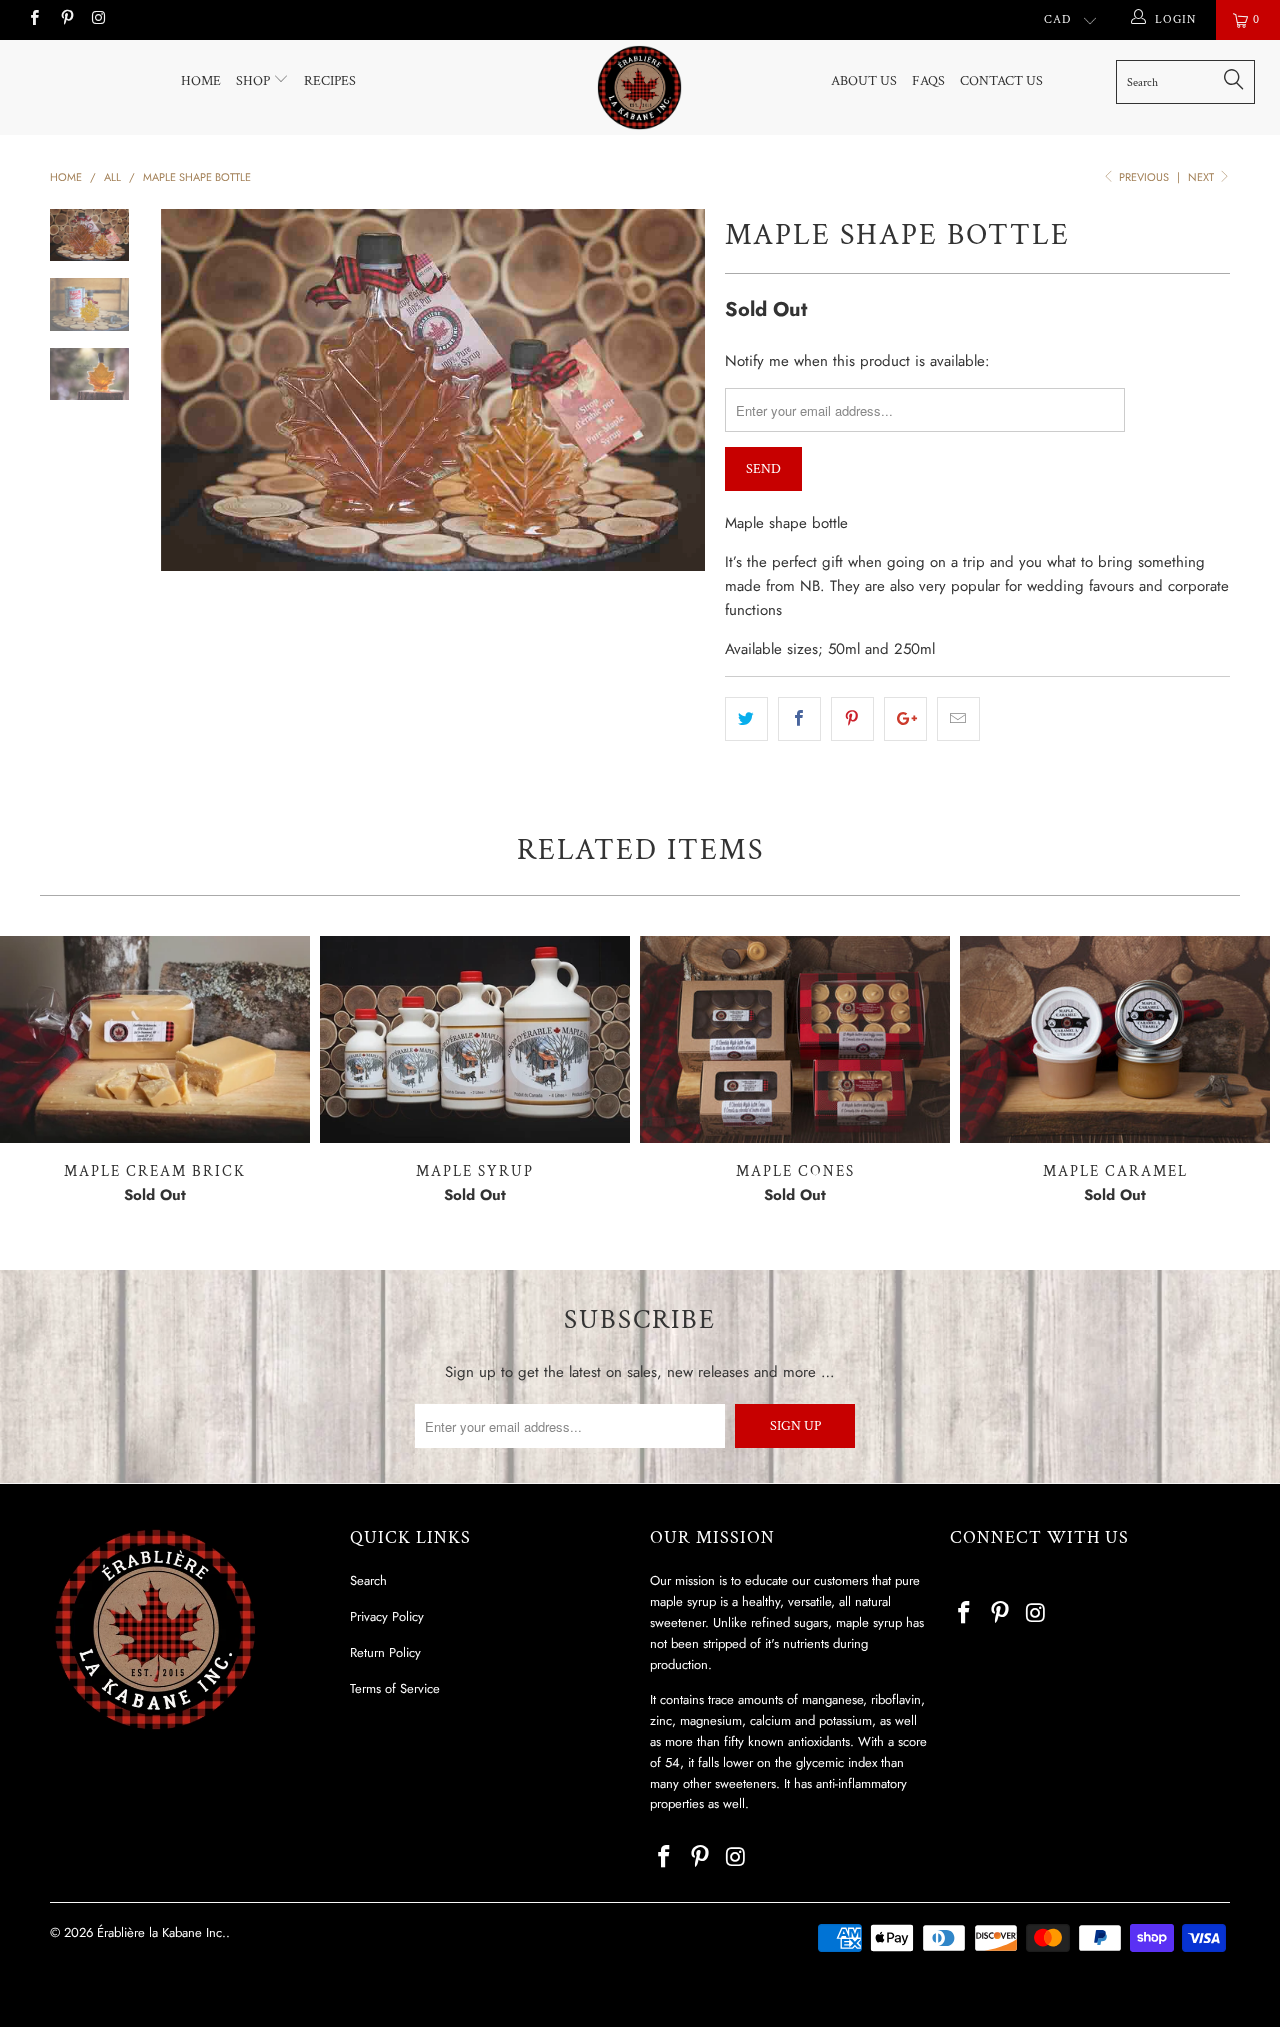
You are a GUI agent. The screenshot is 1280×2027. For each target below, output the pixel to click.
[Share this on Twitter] (746, 719)
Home (201, 81)
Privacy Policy (387, 1616)
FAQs (928, 81)
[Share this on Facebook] (799, 719)
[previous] (190, 390)
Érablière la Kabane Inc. (161, 1932)
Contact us (1001, 81)
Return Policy (385, 1652)
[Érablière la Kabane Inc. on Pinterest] (65, 20)
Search (368, 1580)
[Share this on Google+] (905, 719)
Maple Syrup (475, 1039)
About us (864, 81)
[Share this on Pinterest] (852, 719)
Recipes (330, 81)
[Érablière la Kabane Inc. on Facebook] (33, 20)
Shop (254, 81)
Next (1202, 177)
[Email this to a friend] (958, 719)
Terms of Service (395, 1688)
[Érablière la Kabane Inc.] (640, 87)
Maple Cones (795, 1039)
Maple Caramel (1115, 1039)
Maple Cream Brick (155, 1039)
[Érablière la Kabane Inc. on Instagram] (98, 20)
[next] (676, 390)
